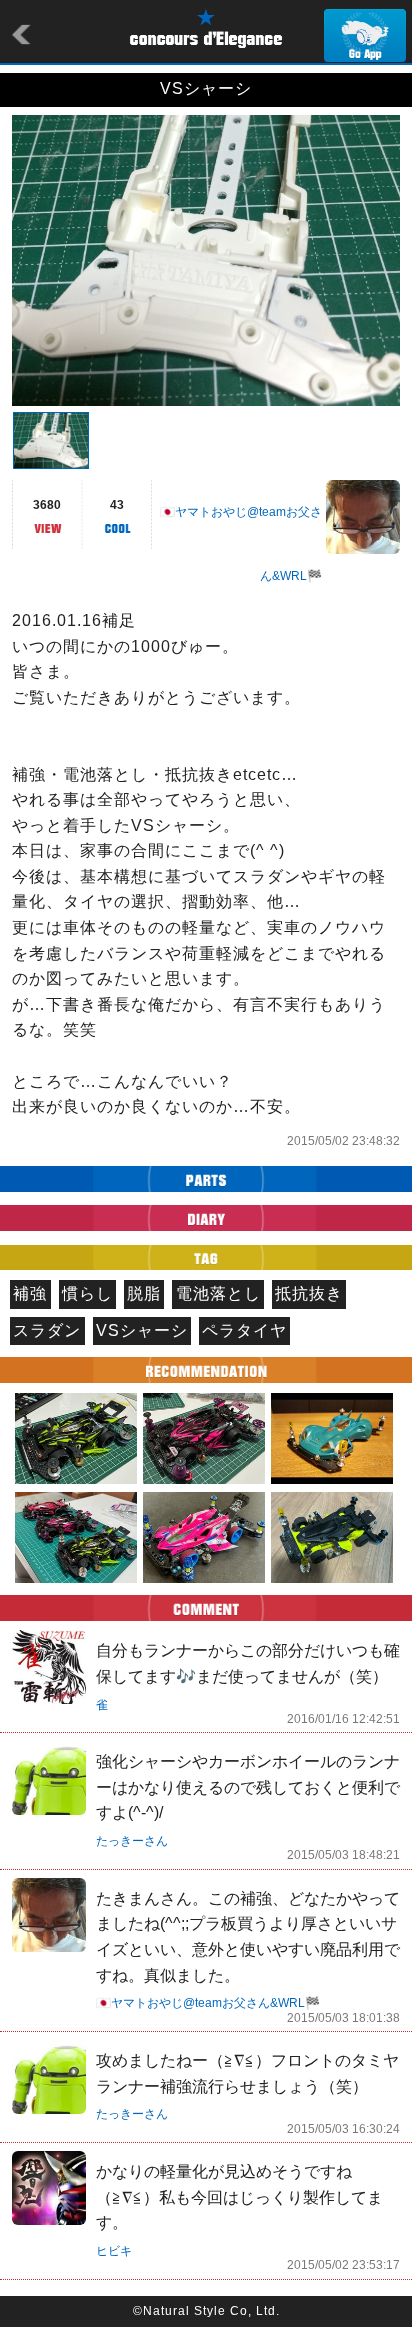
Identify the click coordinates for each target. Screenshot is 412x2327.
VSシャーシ (142, 1330)
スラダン (47, 1330)
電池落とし (218, 1293)
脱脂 (144, 1293)
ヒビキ (114, 2251)
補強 (30, 1293)
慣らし (87, 1293)
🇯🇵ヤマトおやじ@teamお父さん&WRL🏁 (208, 2003)
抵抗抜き (309, 1293)
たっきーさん (132, 1841)
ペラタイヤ (244, 1330)
